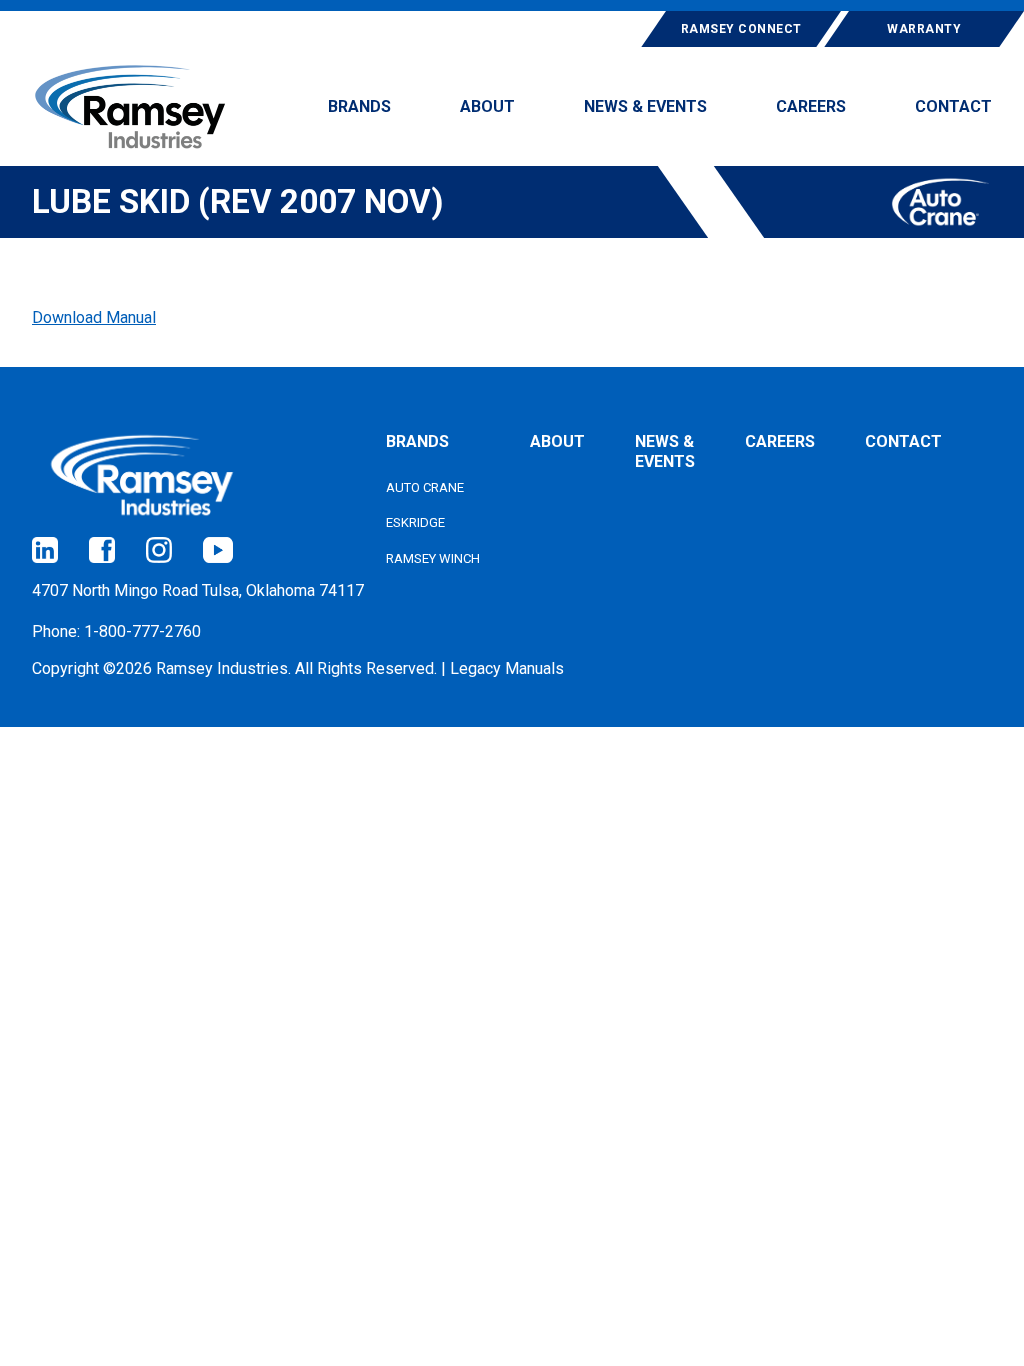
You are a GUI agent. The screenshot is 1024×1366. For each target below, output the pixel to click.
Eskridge (415, 522)
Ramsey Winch (433, 558)
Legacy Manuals (507, 668)
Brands (417, 441)
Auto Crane (425, 487)
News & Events (665, 451)
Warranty (924, 29)
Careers (780, 441)
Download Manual (94, 317)
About (557, 441)
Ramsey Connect (741, 29)
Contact (903, 441)
